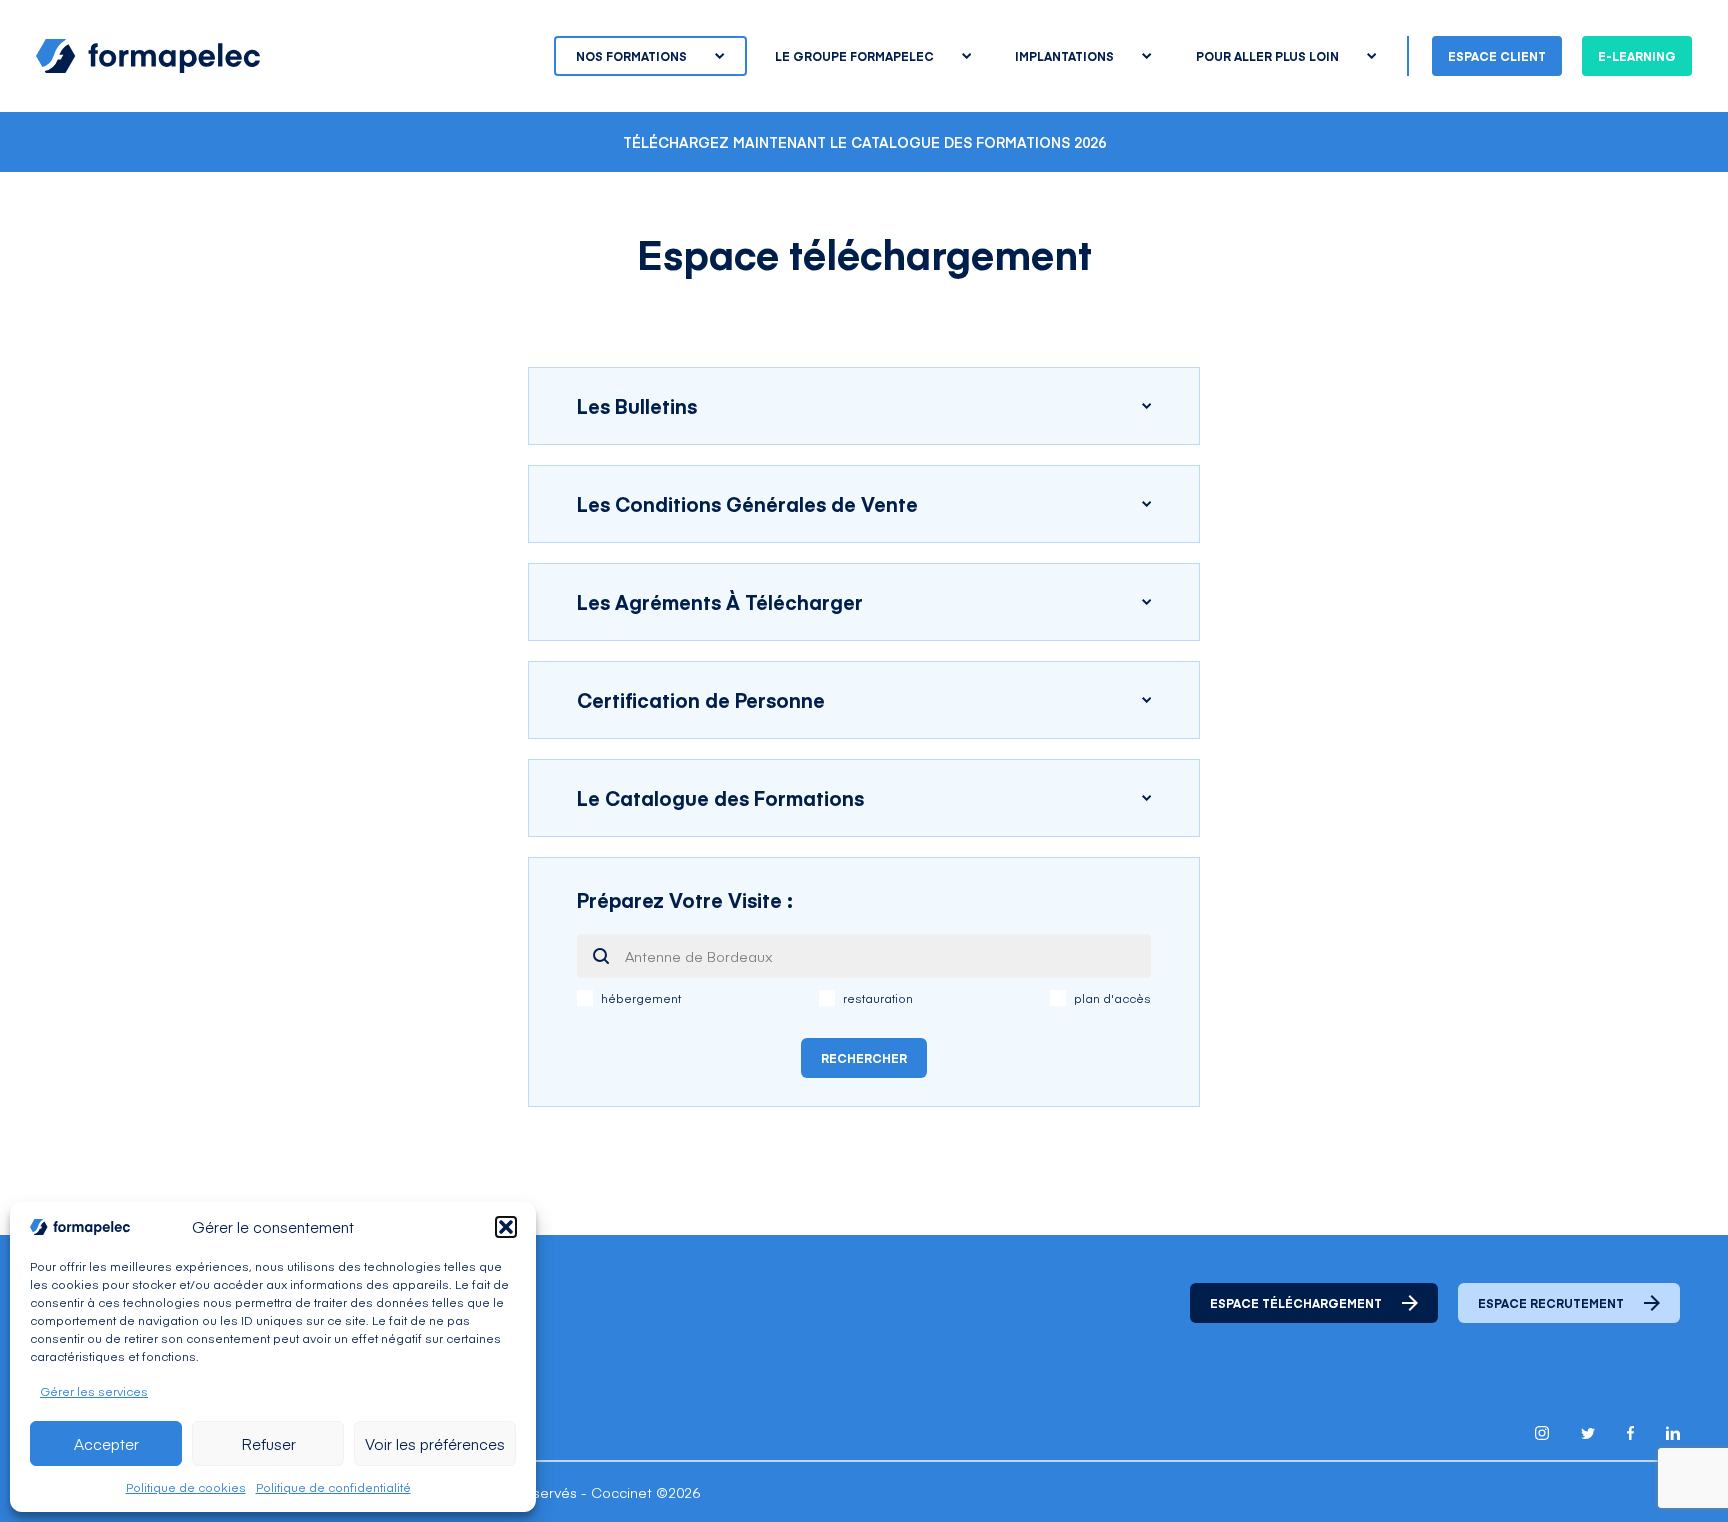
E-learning (1637, 56)
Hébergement (641, 998)
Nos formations (631, 56)
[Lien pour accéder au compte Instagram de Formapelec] (1542, 1433)
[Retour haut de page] (1668, 1464)
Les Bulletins (637, 405)
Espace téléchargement (1296, 1303)
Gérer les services (94, 1391)
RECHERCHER (864, 1058)
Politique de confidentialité (333, 1487)
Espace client (1497, 56)
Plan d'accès (1112, 998)
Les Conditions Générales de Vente (747, 503)
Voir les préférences (435, 1443)
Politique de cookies (186, 1487)
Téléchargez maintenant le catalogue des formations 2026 (864, 142)
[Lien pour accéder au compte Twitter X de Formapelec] (1588, 1433)
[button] (506, 1227)
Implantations (1064, 56)
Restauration (878, 998)
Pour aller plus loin (1267, 56)
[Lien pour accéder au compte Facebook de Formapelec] (1630, 1433)
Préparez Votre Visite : (685, 899)
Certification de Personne (701, 699)
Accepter (106, 1443)
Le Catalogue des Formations (720, 797)
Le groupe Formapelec (854, 56)
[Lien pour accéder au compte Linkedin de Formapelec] (1673, 1433)
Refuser (268, 1443)
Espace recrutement (1551, 1303)
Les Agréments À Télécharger (720, 601)
